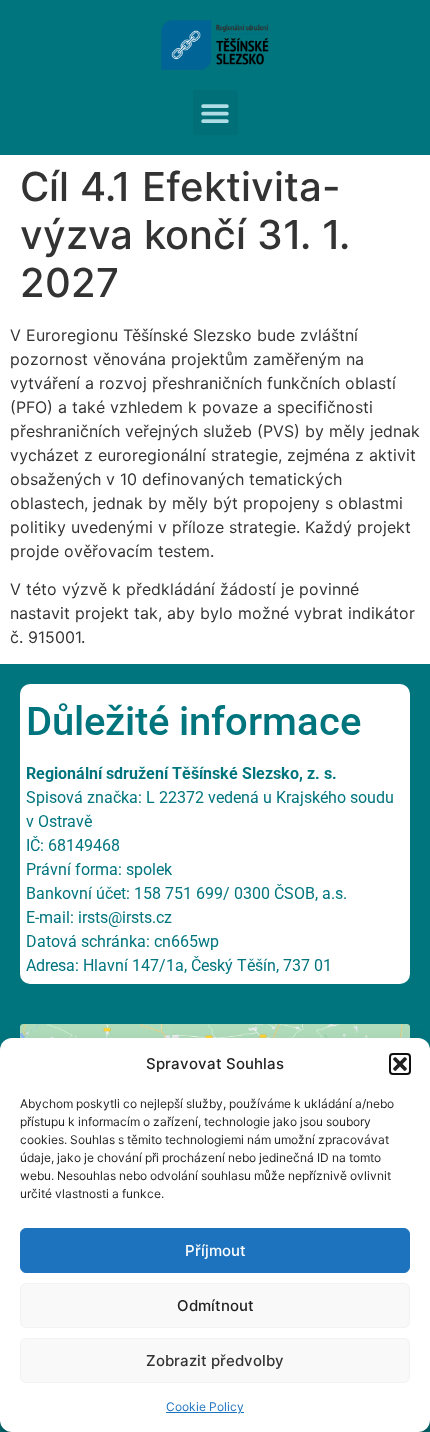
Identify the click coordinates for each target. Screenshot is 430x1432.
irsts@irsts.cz (125, 917)
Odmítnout (215, 1305)
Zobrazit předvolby (215, 1360)
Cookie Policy (205, 1406)
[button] (400, 1064)
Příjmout (215, 1250)
